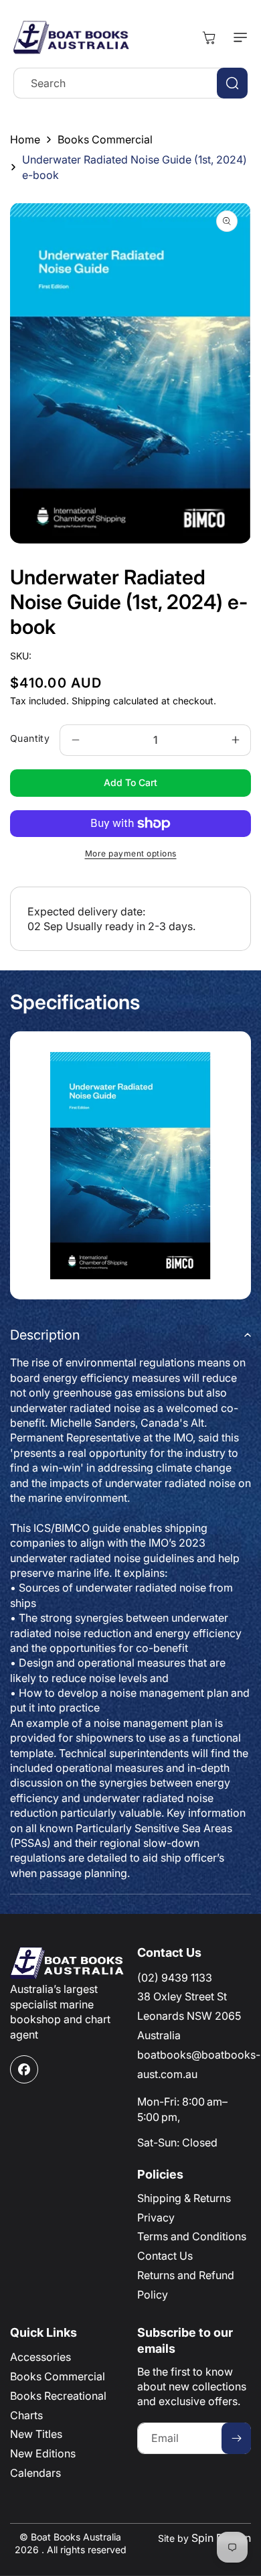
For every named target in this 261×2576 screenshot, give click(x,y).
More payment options (131, 853)
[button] (238, 38)
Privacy (156, 2217)
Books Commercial (105, 139)
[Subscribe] (236, 2438)
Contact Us (165, 2256)
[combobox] (130, 83)
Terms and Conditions (192, 2236)
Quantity (30, 738)
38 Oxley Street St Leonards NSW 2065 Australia (189, 2016)
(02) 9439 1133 (175, 1978)
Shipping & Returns (184, 2198)
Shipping (91, 701)
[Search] (232, 83)
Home (25, 139)
